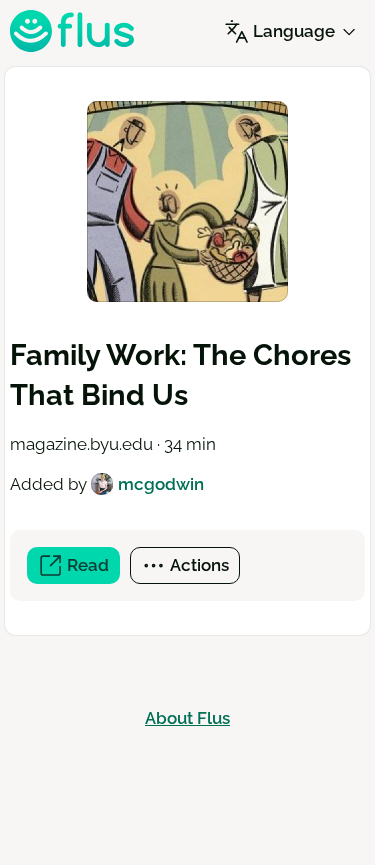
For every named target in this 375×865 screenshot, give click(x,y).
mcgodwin (161, 484)
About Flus (187, 718)
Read (91, 569)
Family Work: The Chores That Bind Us (180, 375)
